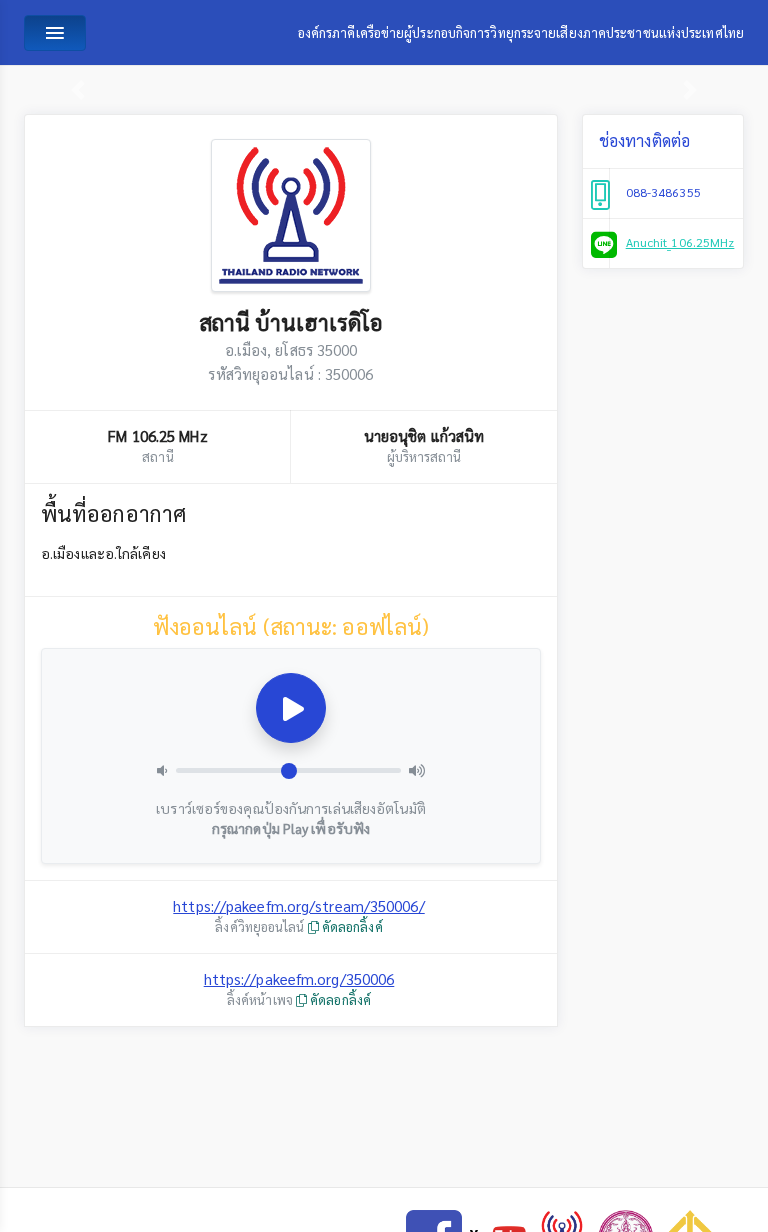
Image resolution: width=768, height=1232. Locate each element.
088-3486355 (663, 192)
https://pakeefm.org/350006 (299, 978)
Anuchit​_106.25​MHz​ (680, 242)
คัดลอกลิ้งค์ (351, 926)
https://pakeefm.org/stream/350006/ (298, 905)
